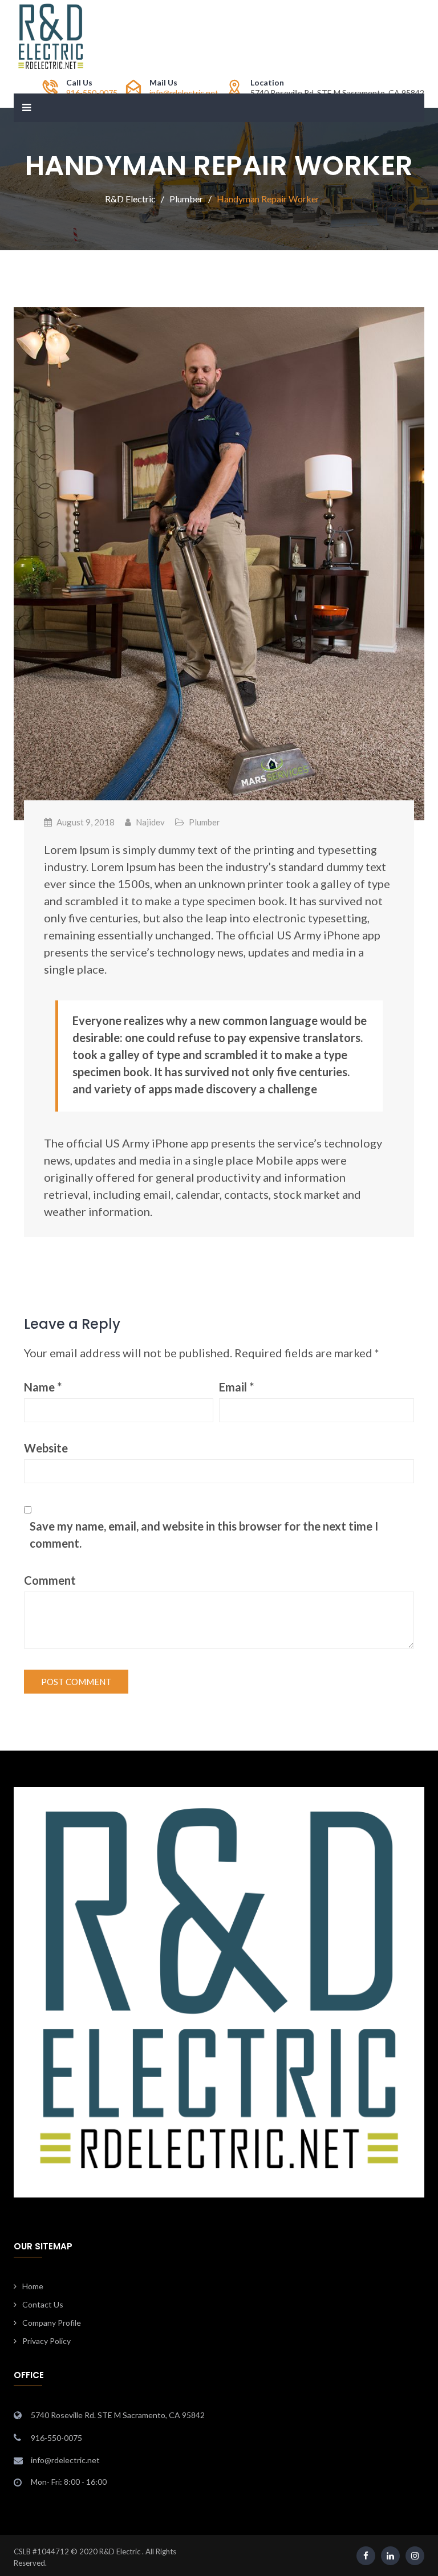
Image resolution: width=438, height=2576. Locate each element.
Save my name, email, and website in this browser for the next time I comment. (204, 1535)
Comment (50, 1580)
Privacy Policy (46, 2341)
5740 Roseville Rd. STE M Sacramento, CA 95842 (118, 2415)
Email (236, 1387)
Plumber (204, 822)
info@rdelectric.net (184, 93)
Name (43, 1387)
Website (46, 1448)
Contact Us (43, 2304)
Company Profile (52, 2323)
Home (33, 2286)
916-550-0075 (92, 93)
